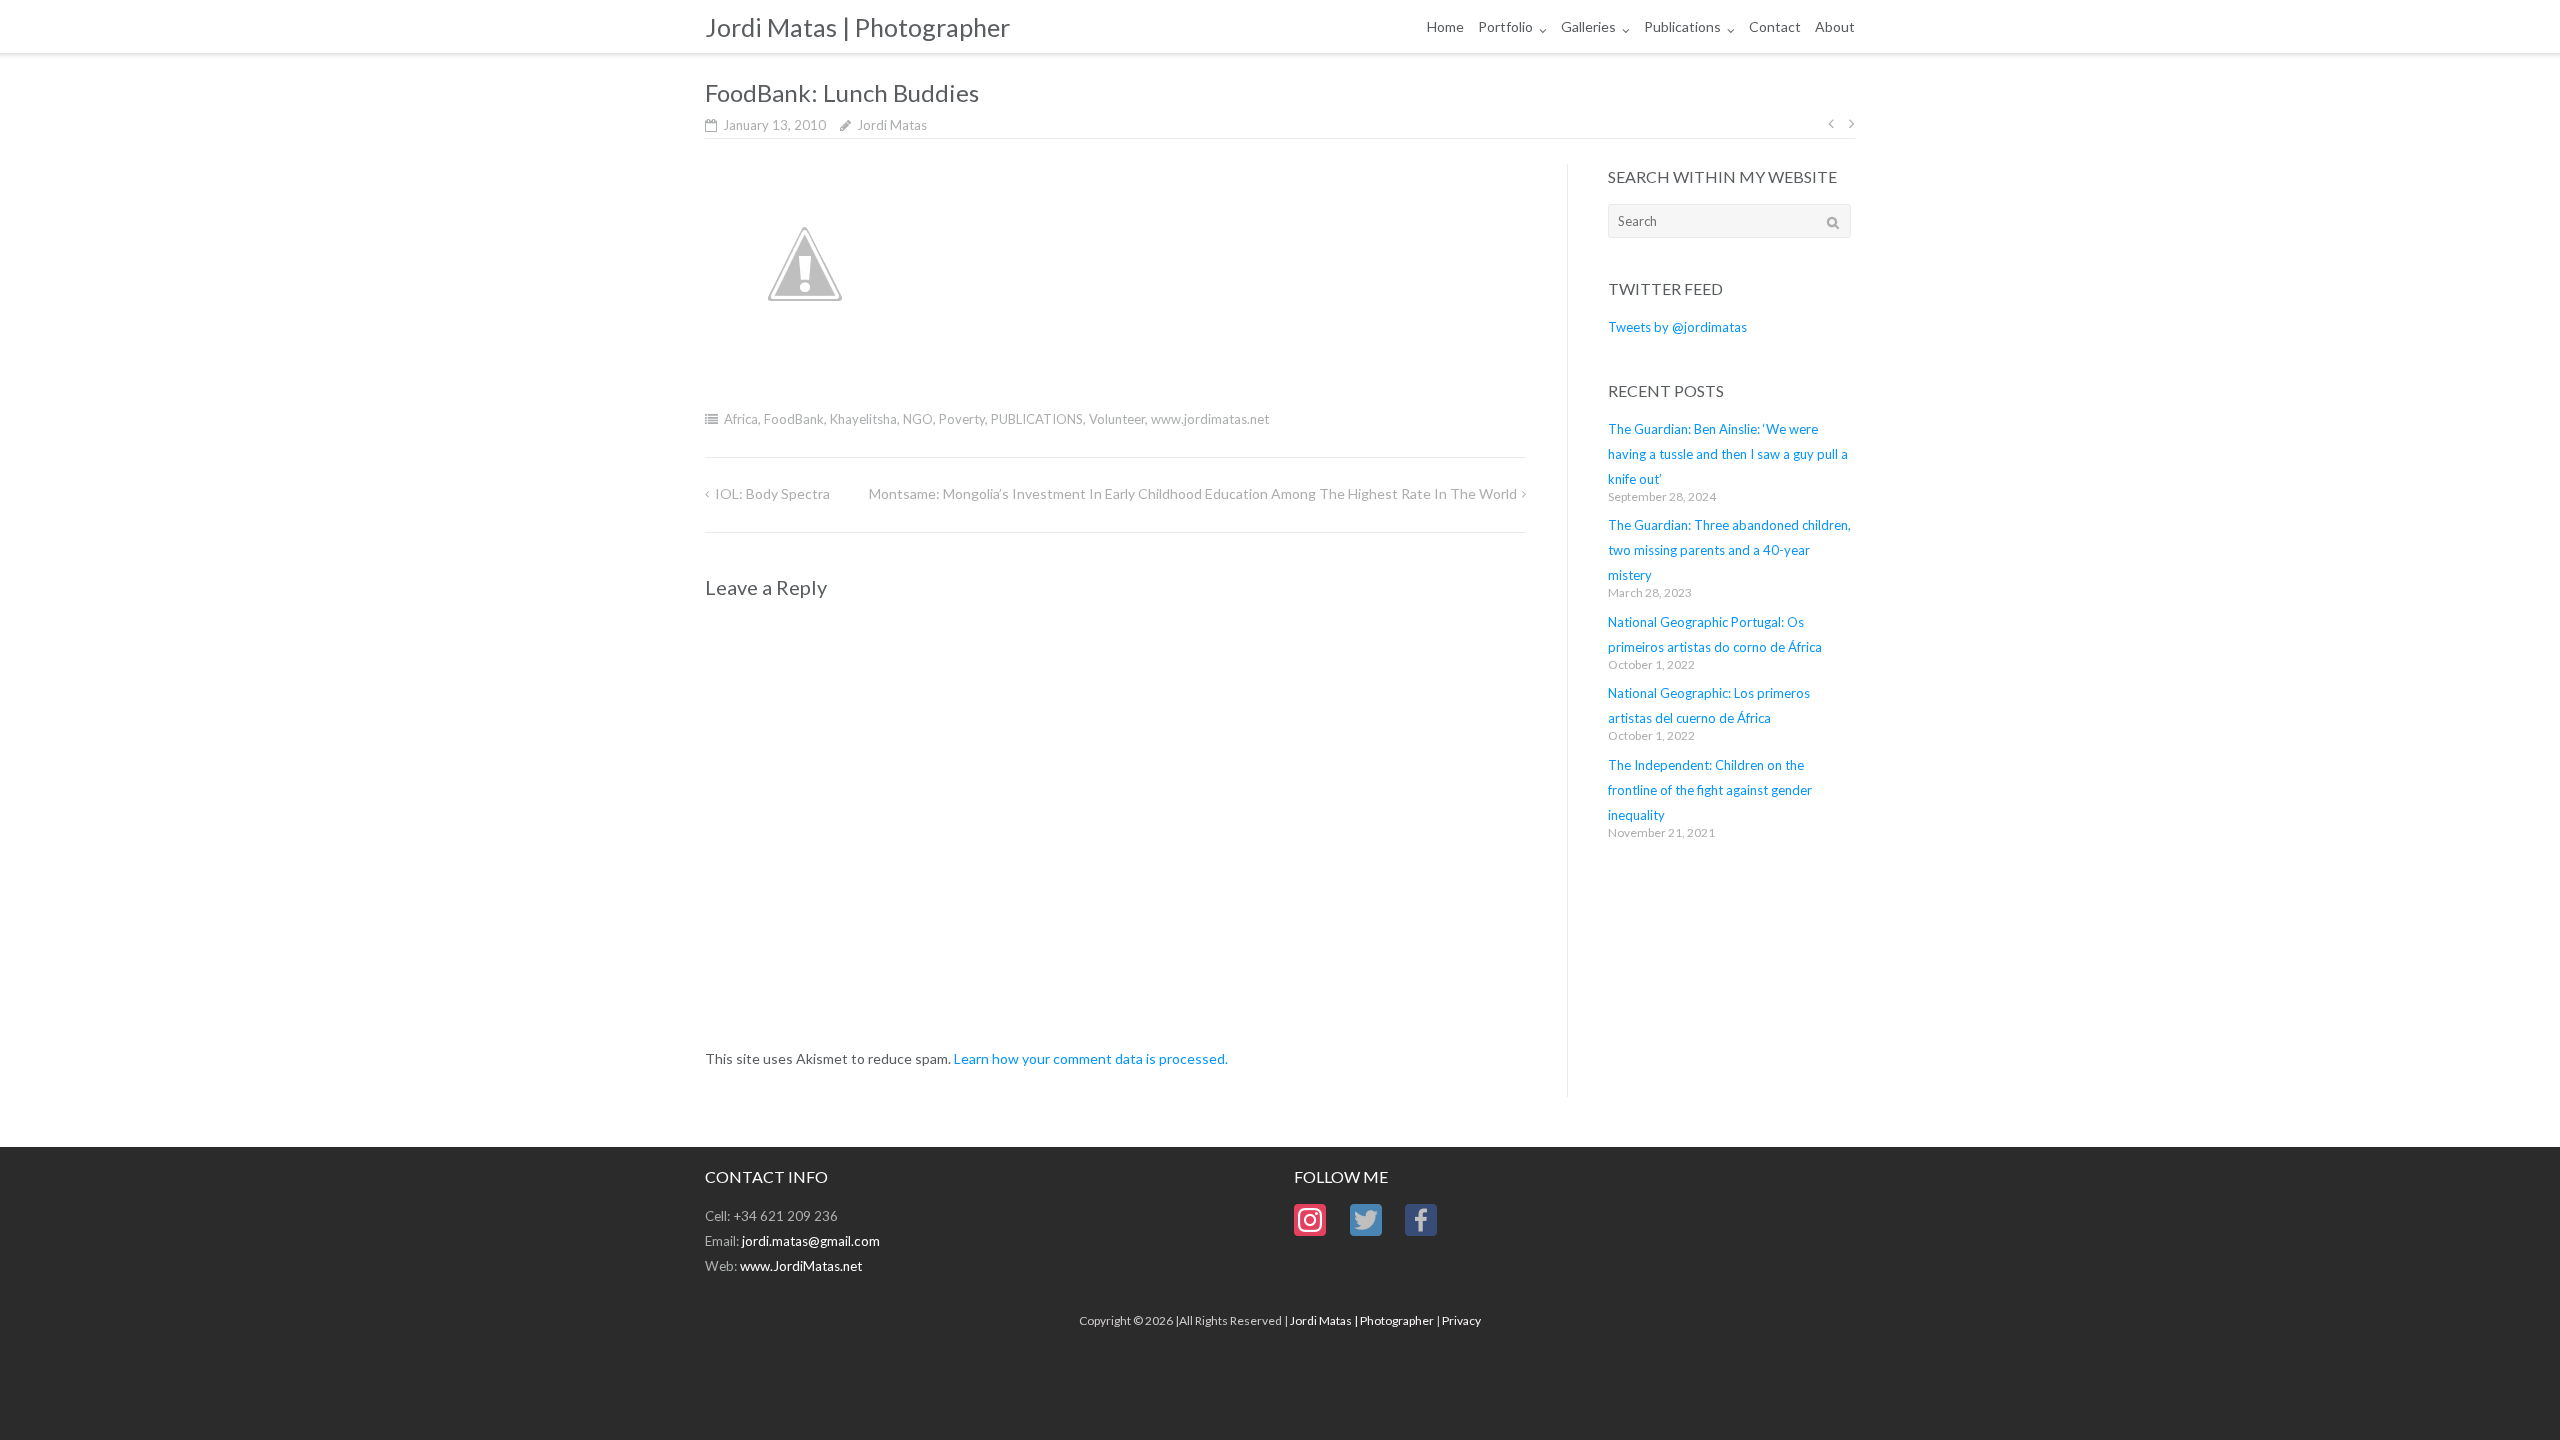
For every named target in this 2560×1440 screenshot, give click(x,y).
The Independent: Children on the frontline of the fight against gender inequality (1710, 790)
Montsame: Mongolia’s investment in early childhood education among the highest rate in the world (1193, 493)
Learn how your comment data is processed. (1091, 1058)
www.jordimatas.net (1210, 419)
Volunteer (1117, 419)
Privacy (1461, 1320)
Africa (741, 419)
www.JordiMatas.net (801, 1266)
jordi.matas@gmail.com (811, 1241)
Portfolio (1505, 26)
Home (1445, 26)
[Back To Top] (2510, 1392)
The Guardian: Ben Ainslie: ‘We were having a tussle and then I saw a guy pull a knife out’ (1728, 454)
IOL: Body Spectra (772, 493)
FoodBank (794, 419)
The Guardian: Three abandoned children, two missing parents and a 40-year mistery (1729, 550)
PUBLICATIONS (1037, 419)
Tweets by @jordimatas (1677, 327)
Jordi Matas (892, 125)
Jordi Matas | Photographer (1362, 1320)
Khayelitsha (863, 419)
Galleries (1588, 26)
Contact (1775, 26)
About (1835, 26)
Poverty (962, 419)
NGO (918, 419)
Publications (1682, 26)
